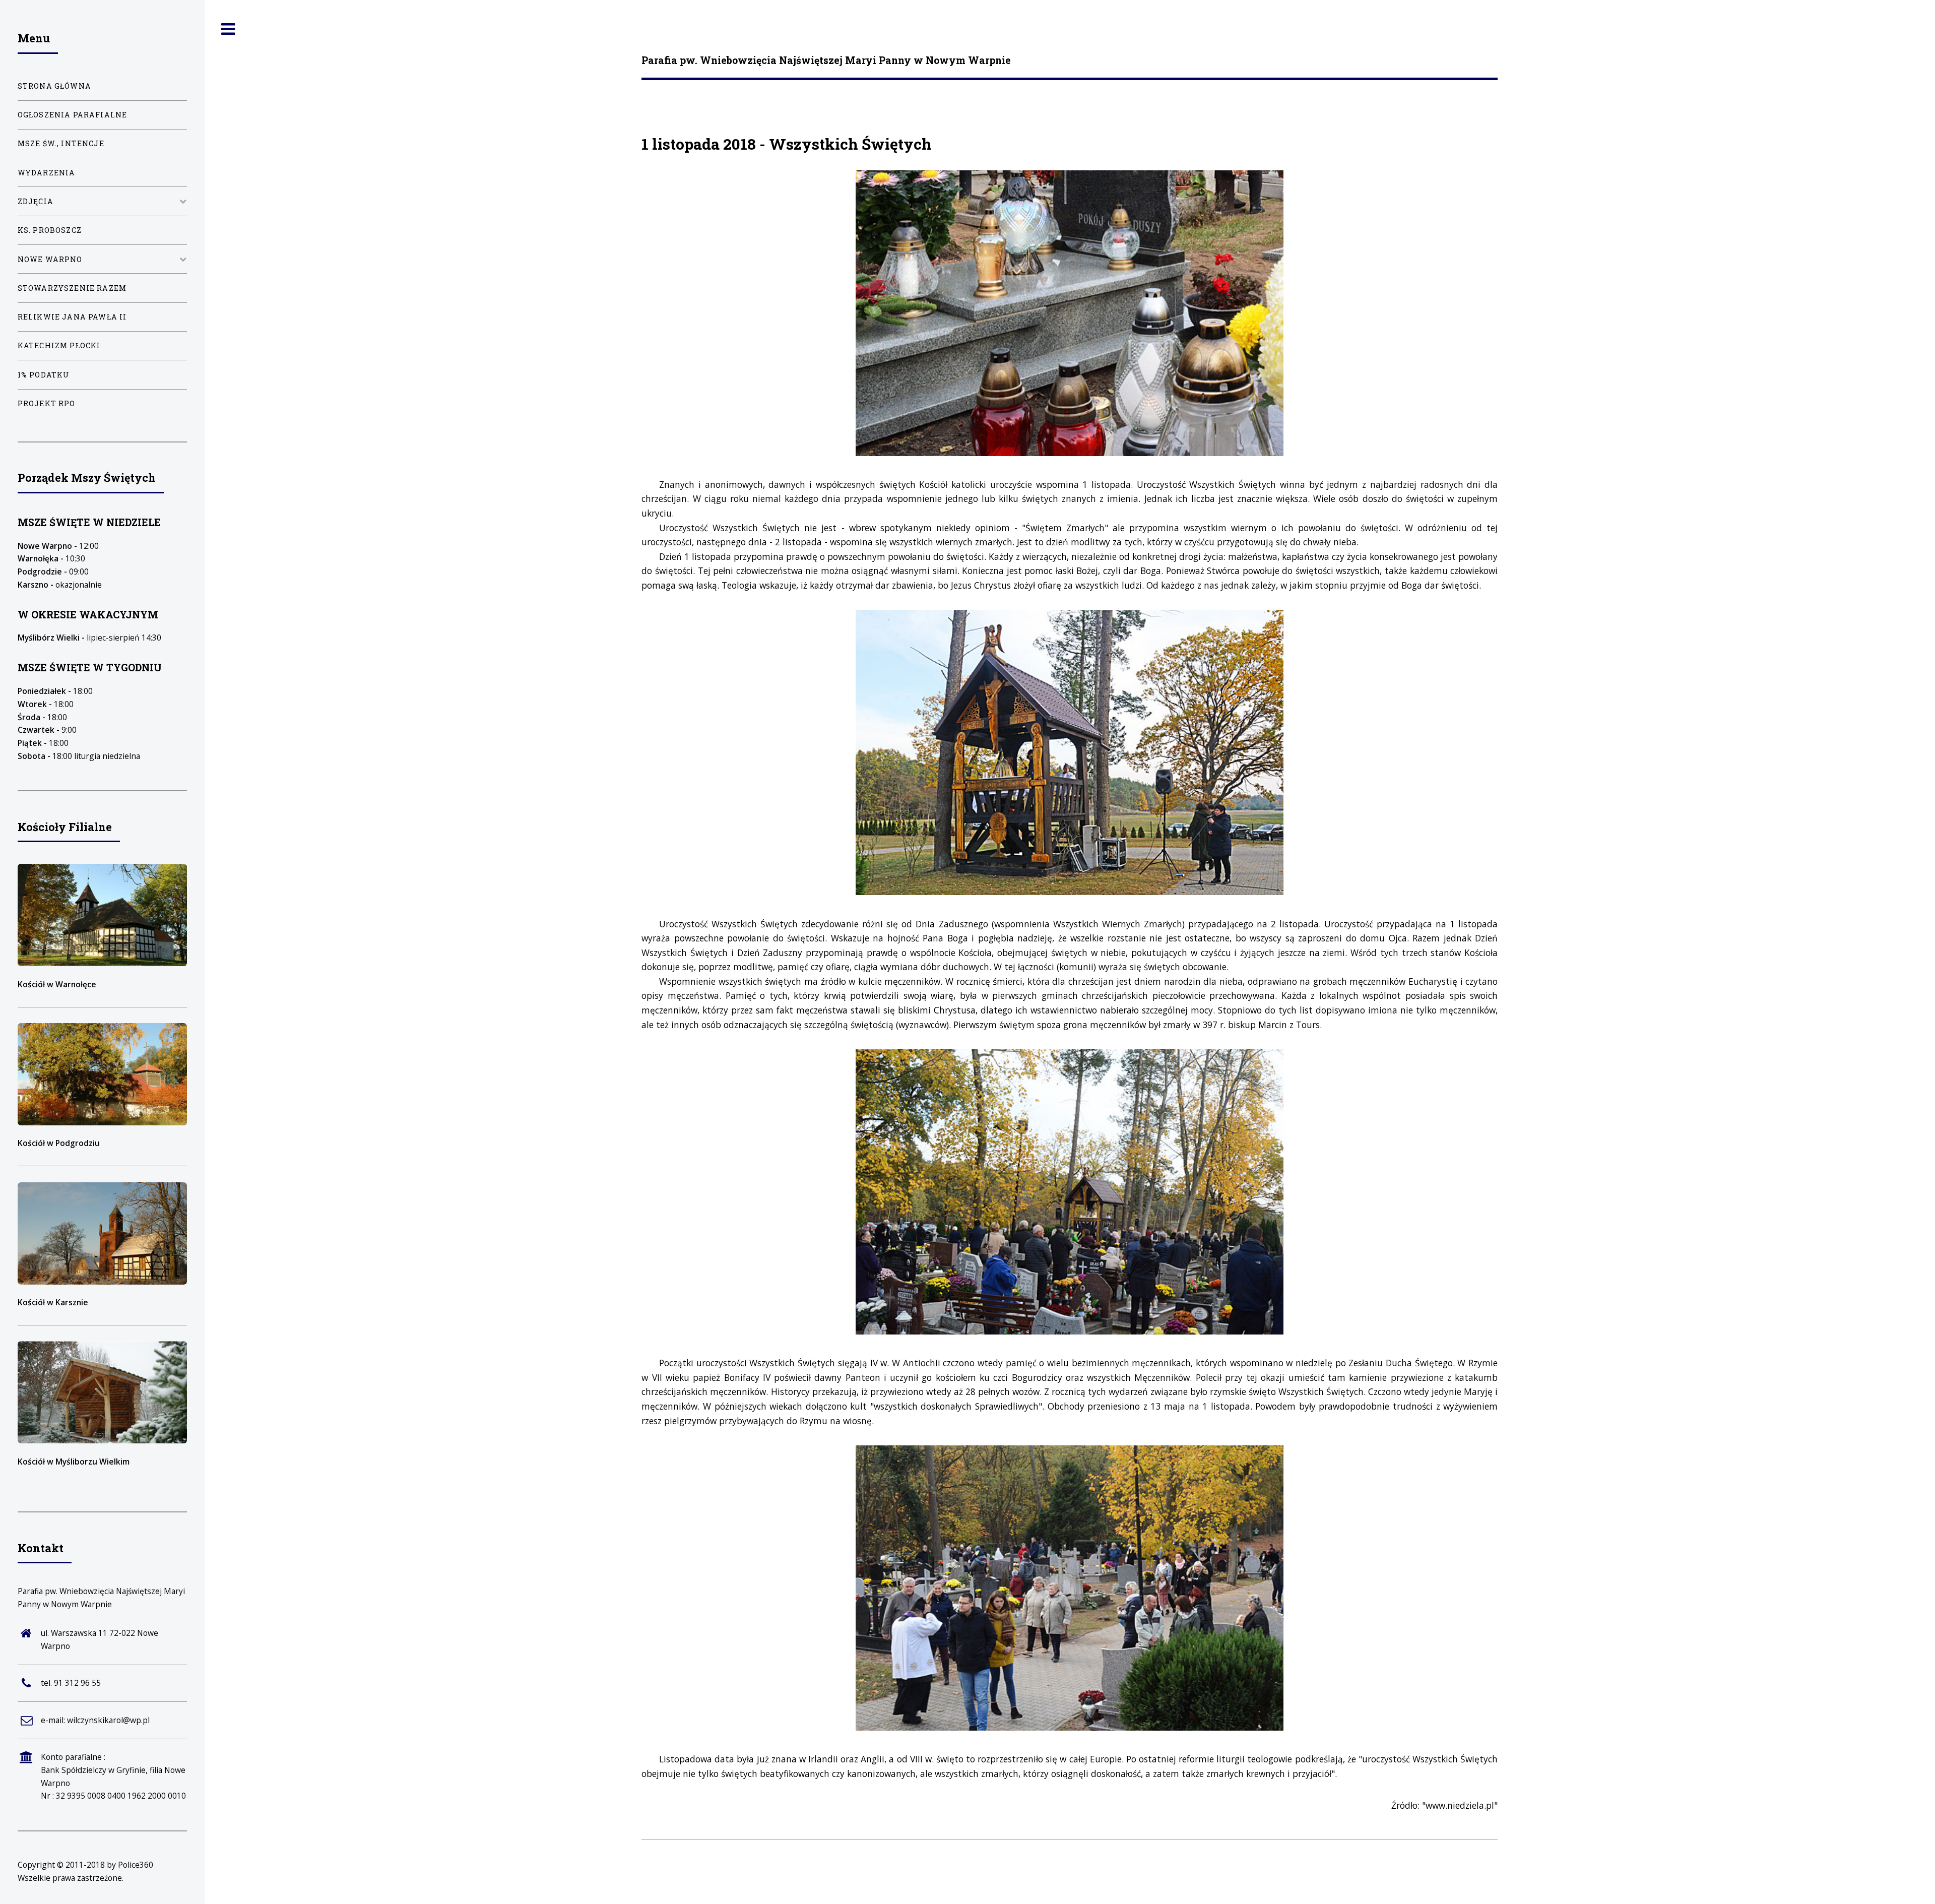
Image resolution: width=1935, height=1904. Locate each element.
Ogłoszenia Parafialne (73, 115)
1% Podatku (44, 375)
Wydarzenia (47, 173)
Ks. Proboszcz (50, 230)
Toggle (228, 29)
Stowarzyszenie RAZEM (72, 288)
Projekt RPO (47, 403)
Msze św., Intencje (61, 143)
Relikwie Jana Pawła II (72, 317)
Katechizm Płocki (59, 345)
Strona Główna (54, 86)
